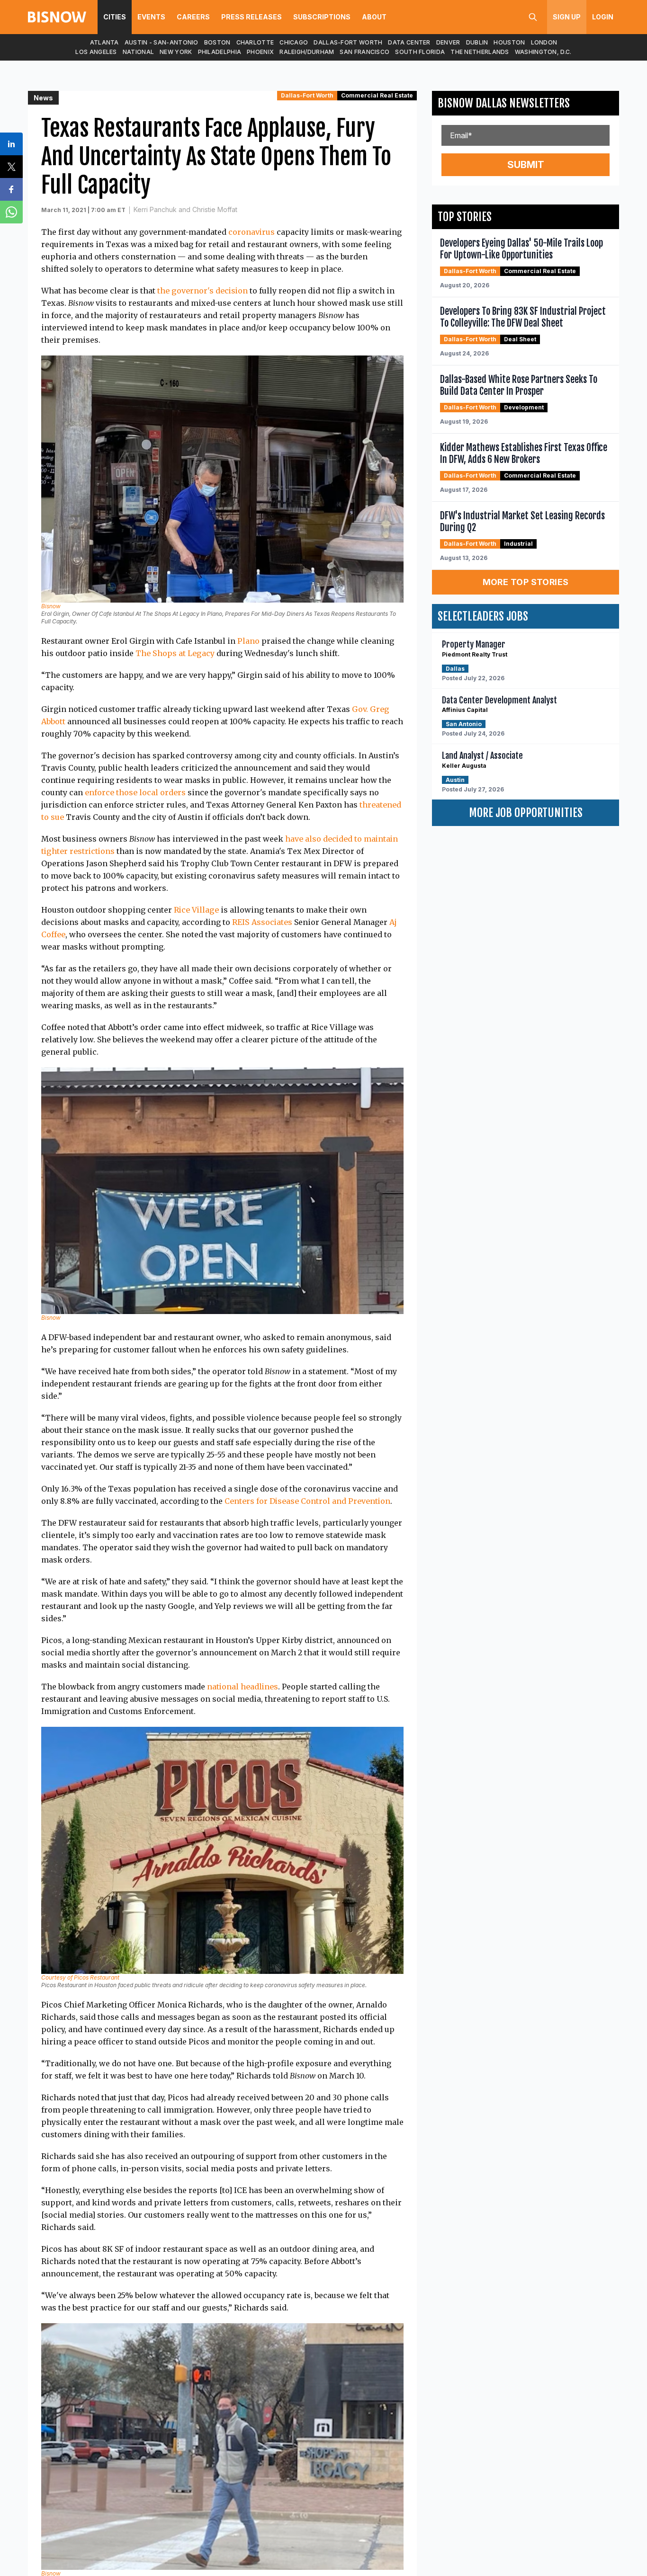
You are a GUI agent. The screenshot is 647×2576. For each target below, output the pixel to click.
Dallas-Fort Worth (348, 42)
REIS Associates (262, 922)
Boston (217, 42)
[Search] (533, 17)
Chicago (294, 42)
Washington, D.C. (543, 52)
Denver (448, 42)
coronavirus (252, 232)
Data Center (409, 42)
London (544, 42)
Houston (509, 42)
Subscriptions (322, 17)
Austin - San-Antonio (162, 42)
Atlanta (104, 42)
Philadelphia (220, 52)
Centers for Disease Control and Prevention (307, 1501)
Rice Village (196, 910)
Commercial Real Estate (377, 95)
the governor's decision (202, 291)
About (374, 17)
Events (151, 17)
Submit (526, 165)
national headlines (243, 1687)
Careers (193, 17)
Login (603, 17)
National (138, 52)
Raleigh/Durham (307, 52)
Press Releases (252, 17)
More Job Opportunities (526, 813)
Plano (248, 641)
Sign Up (567, 17)
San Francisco (364, 52)
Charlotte (255, 42)
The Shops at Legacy (175, 653)
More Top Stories (526, 582)
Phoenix (260, 52)
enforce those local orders (135, 792)
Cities (115, 17)
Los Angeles (96, 52)
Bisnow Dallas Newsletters (504, 103)
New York (176, 52)
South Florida (420, 52)
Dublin (477, 42)
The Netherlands (480, 52)
